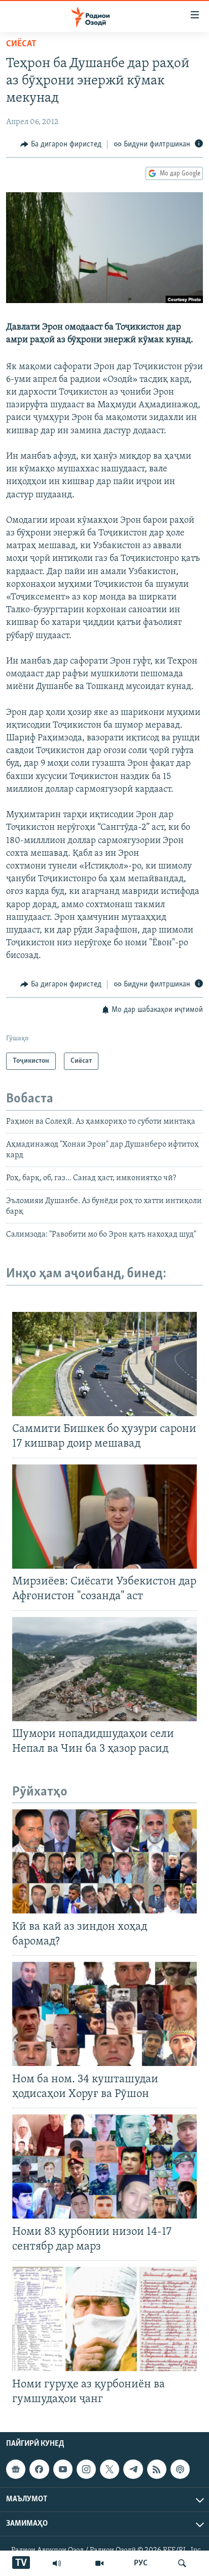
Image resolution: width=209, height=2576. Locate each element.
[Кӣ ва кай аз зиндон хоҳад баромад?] (104, 1861)
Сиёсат (21, 44)
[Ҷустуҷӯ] (182, 2563)
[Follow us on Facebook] (39, 2469)
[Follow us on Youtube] (63, 2469)
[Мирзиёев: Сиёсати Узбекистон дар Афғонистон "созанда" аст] (104, 1517)
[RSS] (157, 2469)
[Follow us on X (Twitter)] (110, 2469)
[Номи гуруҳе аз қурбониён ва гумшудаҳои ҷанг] (104, 2319)
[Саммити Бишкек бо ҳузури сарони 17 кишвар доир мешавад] (104, 1364)
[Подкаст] (180, 2469)
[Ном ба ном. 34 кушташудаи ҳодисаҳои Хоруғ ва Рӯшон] (104, 2014)
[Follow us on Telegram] (133, 2469)
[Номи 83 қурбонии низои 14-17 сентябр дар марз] (104, 2166)
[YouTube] (99, 2563)
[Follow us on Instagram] (86, 2469)
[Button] (61, 144)
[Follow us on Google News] (16, 2469)
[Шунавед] (57, 2563)
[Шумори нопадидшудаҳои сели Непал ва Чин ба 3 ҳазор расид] (104, 1669)
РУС (141, 2563)
